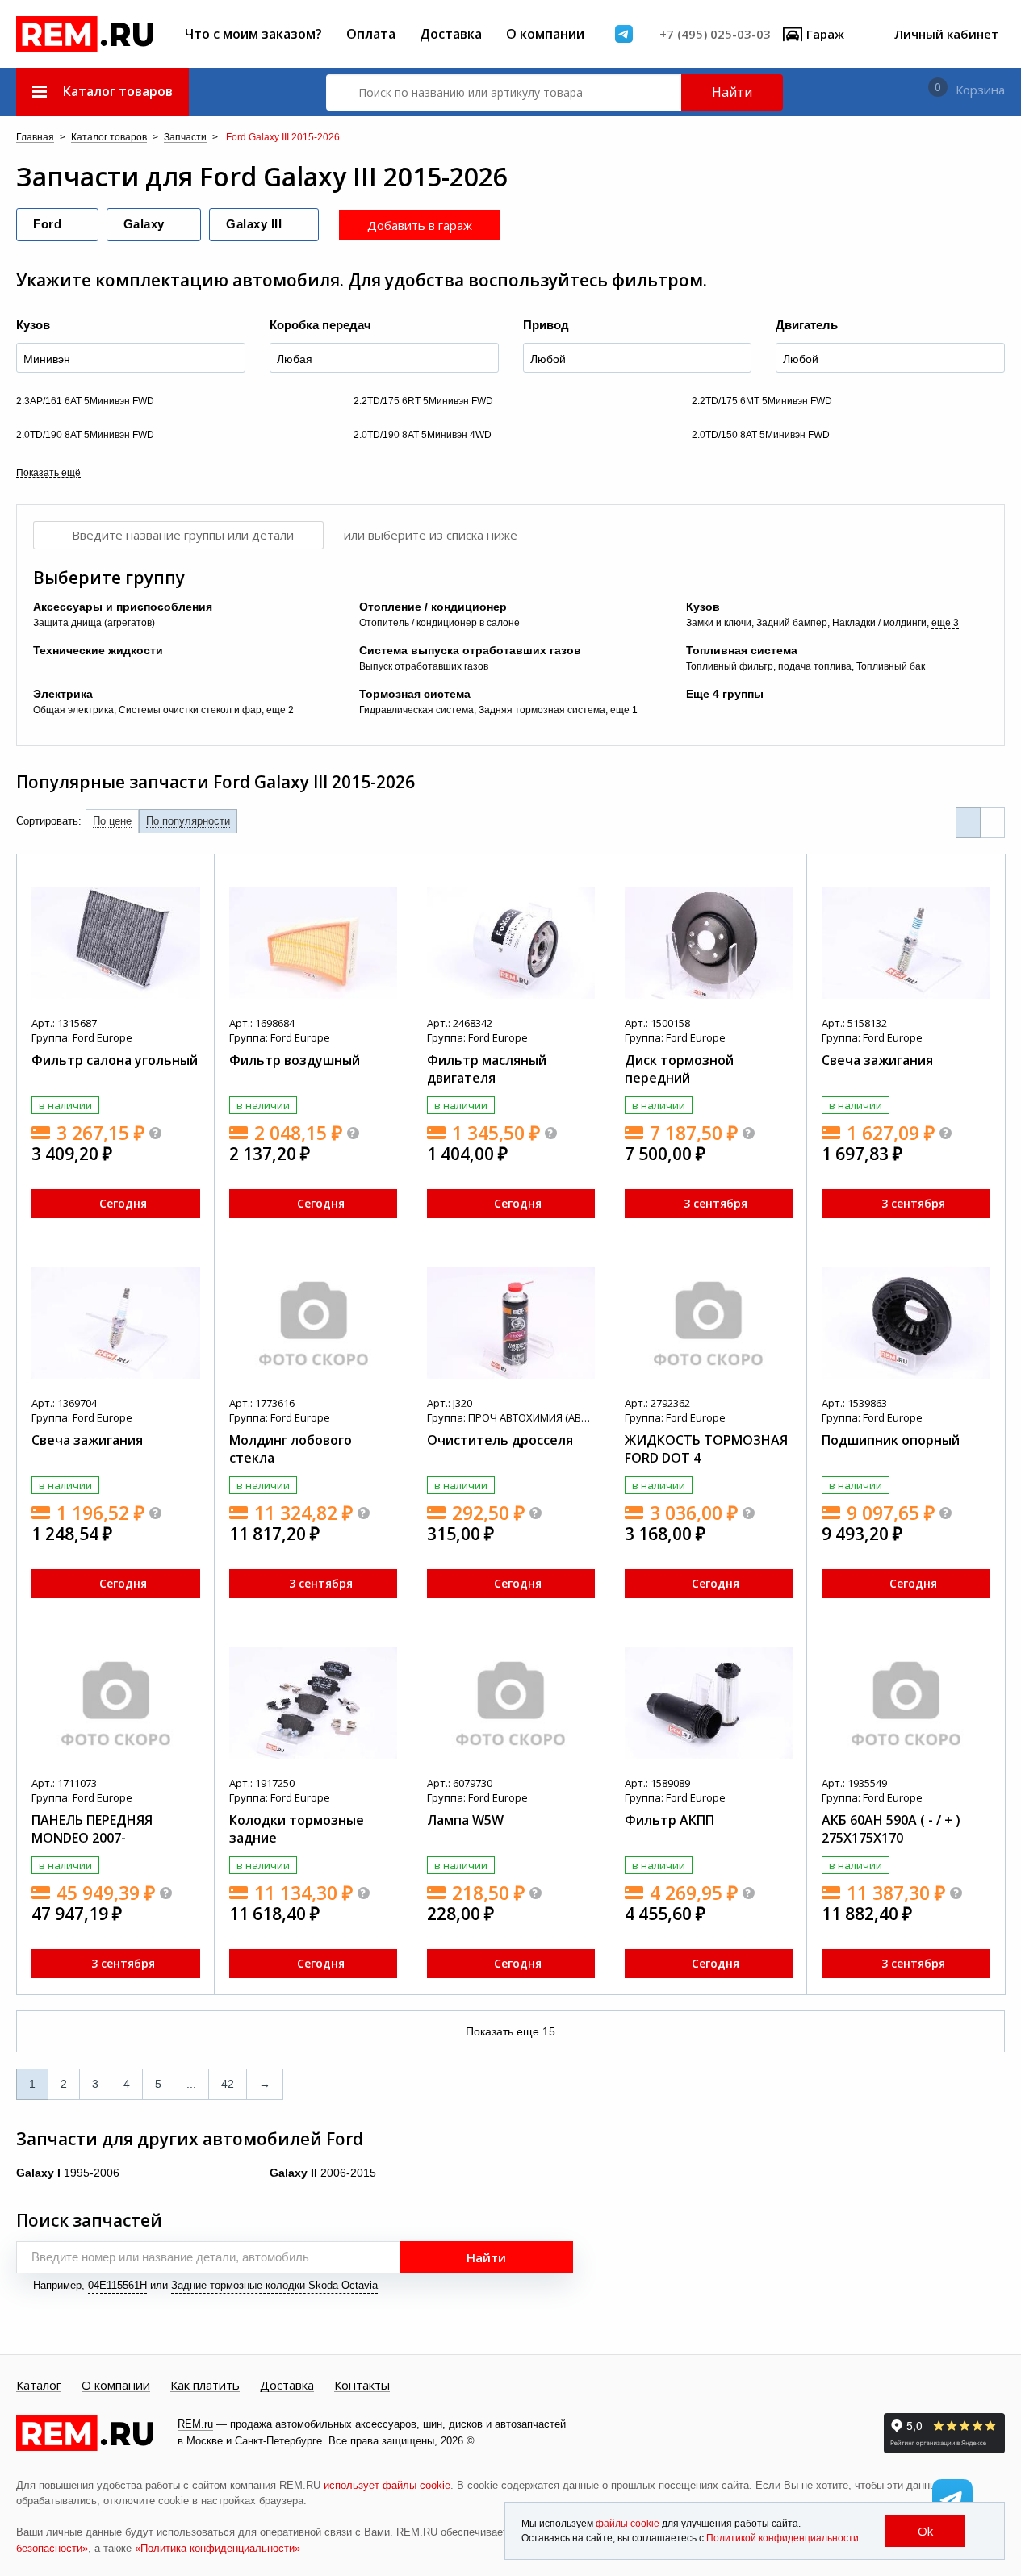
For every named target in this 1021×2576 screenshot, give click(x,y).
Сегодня (123, 1203)
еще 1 (624, 710)
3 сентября (716, 1203)
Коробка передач (320, 325)
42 (228, 2084)
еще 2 (280, 710)
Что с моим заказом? (253, 34)
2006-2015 (323, 2173)
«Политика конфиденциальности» (218, 2548)
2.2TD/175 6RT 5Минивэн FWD (423, 401)
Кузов (33, 325)
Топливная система (742, 650)
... (191, 2084)
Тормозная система (415, 694)
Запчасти (185, 138)
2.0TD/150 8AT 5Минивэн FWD (761, 435)
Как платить (205, 2386)
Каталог (39, 2386)
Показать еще (510, 2031)
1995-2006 (68, 2173)
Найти (732, 92)
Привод (546, 325)
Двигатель (807, 325)
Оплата (371, 34)
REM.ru (195, 2424)
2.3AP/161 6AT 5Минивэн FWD (85, 401)
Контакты (362, 2386)
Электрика (63, 694)
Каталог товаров (109, 138)
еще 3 (945, 623)
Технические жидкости (98, 650)
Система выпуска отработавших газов (470, 650)
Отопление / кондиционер (433, 607)
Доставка (451, 34)
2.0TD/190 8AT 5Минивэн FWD (85, 435)
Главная (35, 138)
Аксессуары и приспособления (123, 607)
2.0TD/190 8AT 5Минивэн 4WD (423, 435)
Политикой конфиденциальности (782, 2538)
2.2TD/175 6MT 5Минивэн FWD (762, 401)
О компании (545, 34)
